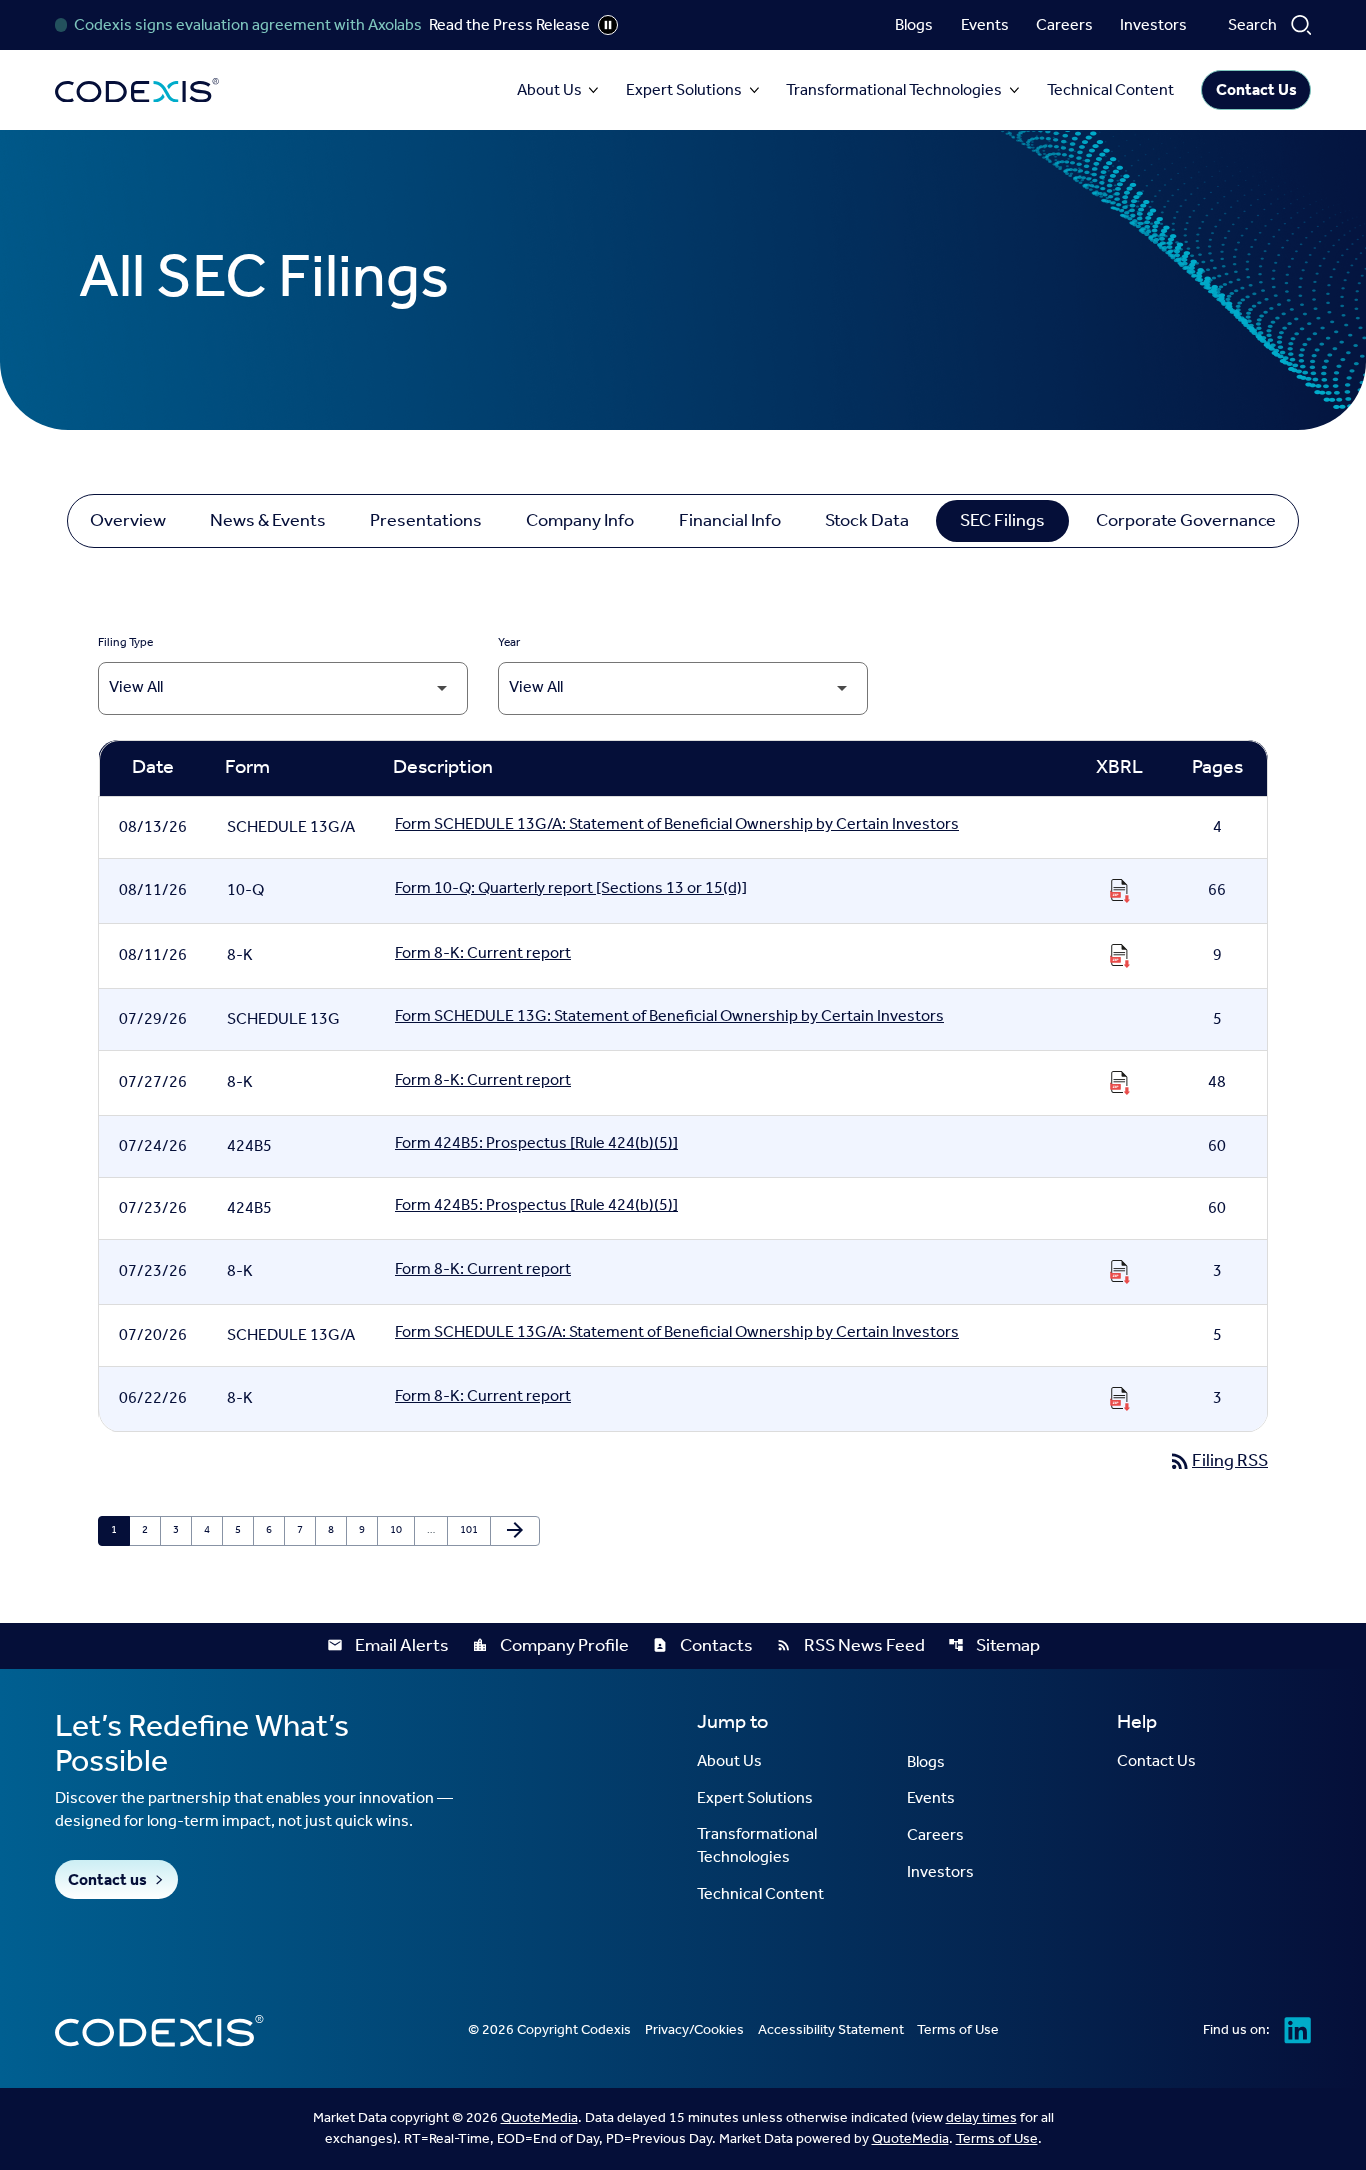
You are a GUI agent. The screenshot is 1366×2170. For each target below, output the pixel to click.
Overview (128, 521)
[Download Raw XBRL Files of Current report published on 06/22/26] (1120, 1399)
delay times (981, 2118)
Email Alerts (388, 1646)
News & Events (268, 521)
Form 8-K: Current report (483, 956)
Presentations (426, 521)
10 (400, 1531)
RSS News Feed (850, 1646)
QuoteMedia (539, 2118)
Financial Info (730, 521)
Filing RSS (1218, 1461)
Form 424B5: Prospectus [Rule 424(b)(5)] (536, 1146)
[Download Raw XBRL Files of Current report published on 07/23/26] (1120, 1272)
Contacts (702, 1646)
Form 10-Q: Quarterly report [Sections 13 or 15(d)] (571, 891)
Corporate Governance (1186, 521)
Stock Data (867, 521)
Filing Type (125, 643)
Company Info (580, 521)
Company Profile (550, 1646)
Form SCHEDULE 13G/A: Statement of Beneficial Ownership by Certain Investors (677, 827)
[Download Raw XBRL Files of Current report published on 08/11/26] (1120, 956)
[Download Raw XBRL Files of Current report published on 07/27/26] (1120, 1083)
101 (470, 1531)
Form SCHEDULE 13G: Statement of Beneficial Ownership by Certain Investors (669, 1019)
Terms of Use (997, 2139)
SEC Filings (1002, 521)
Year (509, 643)
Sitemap (994, 1646)
